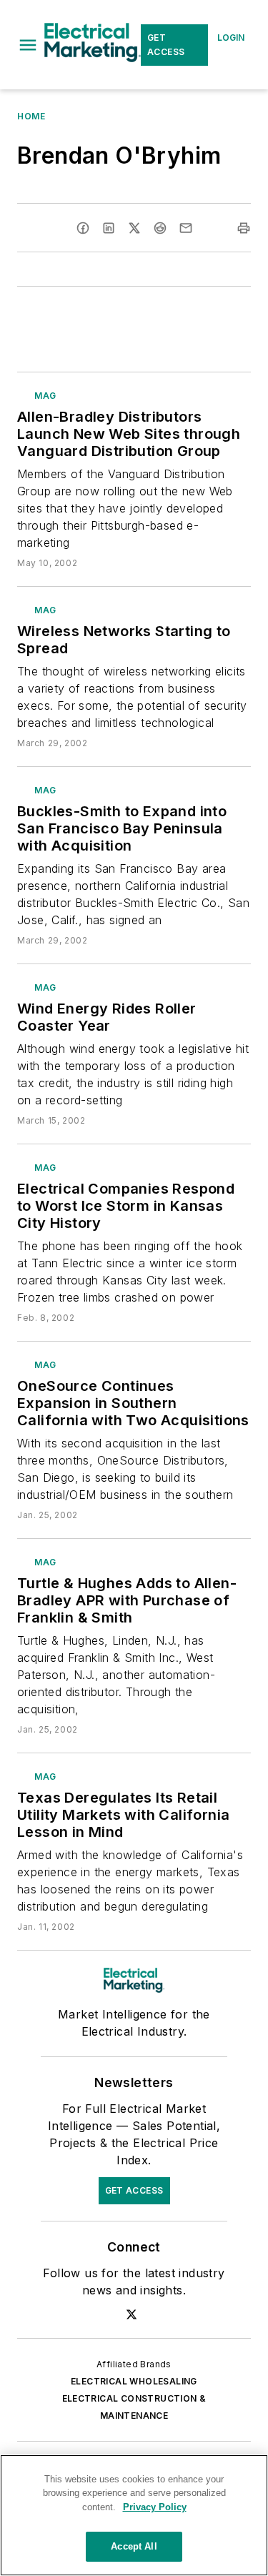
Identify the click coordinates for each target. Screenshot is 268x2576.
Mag (45, 396)
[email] (186, 228)
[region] (134, 2515)
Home (31, 116)
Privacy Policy (155, 2507)
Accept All (134, 2546)
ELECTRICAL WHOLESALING (134, 2381)
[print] (244, 228)
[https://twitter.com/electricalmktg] (131, 2314)
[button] (28, 45)
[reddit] (160, 228)
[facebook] (83, 228)
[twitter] (134, 228)
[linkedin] (109, 228)
